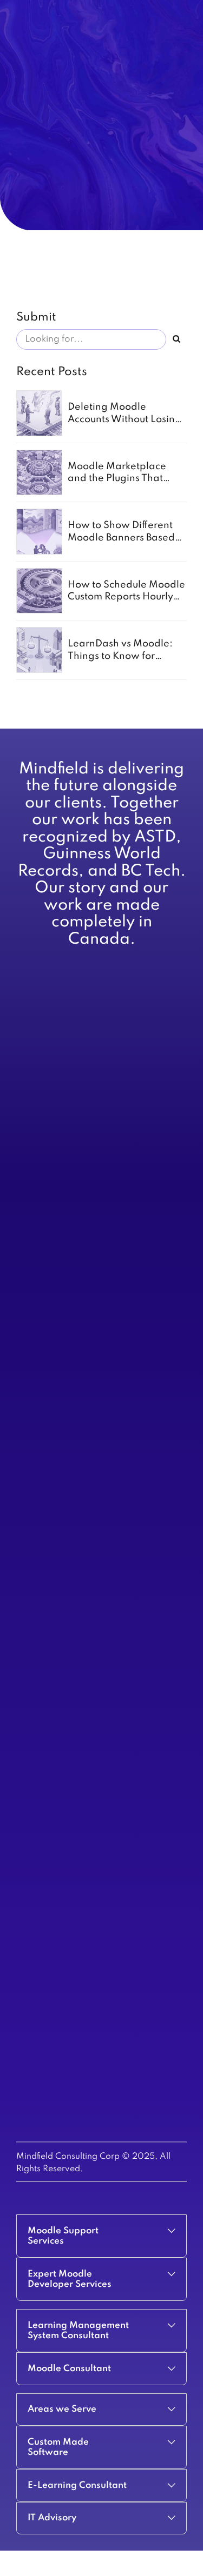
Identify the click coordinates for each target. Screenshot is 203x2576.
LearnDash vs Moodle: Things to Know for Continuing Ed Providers (124, 656)
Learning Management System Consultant (93, 1656)
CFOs (26, 1125)
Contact (31, 1190)
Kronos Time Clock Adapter (67, 1819)
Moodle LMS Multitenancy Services (81, 1561)
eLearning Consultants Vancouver (78, 1716)
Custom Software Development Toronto (89, 1244)
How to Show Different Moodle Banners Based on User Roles (121, 538)
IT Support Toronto (50, 1322)
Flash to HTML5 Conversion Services (83, 1334)
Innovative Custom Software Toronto (84, 1257)
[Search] (176, 339)
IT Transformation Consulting (68, 1309)
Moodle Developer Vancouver (72, 1669)
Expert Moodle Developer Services (81, 1630)
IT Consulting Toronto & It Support (77, 1296)
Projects (31, 1164)
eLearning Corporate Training (71, 1270)
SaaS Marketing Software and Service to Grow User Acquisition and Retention (91, 1450)
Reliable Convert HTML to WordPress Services (101, 1283)
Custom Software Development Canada (90, 1231)
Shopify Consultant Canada (66, 1832)
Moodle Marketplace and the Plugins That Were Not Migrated (117, 479)
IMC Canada (39, 1729)
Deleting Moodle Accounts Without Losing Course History (125, 419)
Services (32, 1099)
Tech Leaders (41, 1138)
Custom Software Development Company (93, 1467)
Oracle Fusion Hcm (51, 1889)
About (28, 1086)
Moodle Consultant (51, 1643)
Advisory (33, 1112)
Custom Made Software (60, 1433)
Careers (31, 1177)
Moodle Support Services (63, 1617)
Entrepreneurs (42, 1151)
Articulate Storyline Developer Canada (88, 1741)
